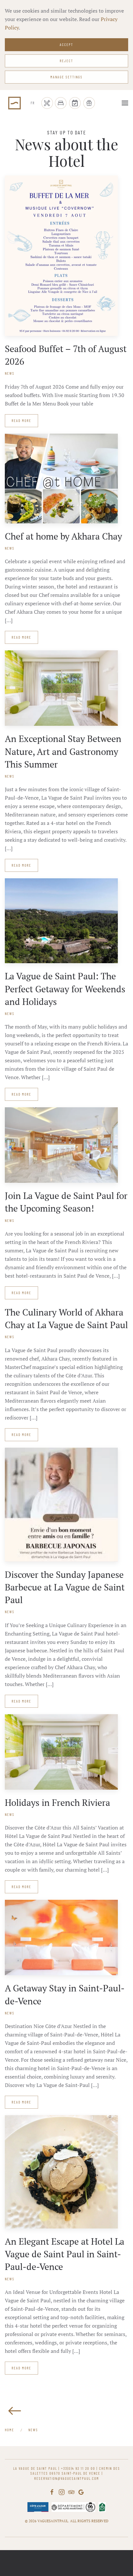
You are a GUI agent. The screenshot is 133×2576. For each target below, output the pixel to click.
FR (33, 103)
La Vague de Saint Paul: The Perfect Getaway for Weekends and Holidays (65, 989)
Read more (21, 421)
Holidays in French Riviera (57, 1802)
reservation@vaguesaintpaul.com (67, 2478)
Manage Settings (66, 77)
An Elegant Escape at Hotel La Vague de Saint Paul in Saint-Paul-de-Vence (65, 2254)
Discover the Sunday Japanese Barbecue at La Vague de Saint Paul (65, 1587)
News (10, 373)
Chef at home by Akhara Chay (63, 536)
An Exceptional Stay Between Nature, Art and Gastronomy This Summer (63, 751)
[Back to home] (15, 103)
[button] (125, 103)
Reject (66, 61)
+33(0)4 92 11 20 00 (78, 2468)
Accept (66, 45)
